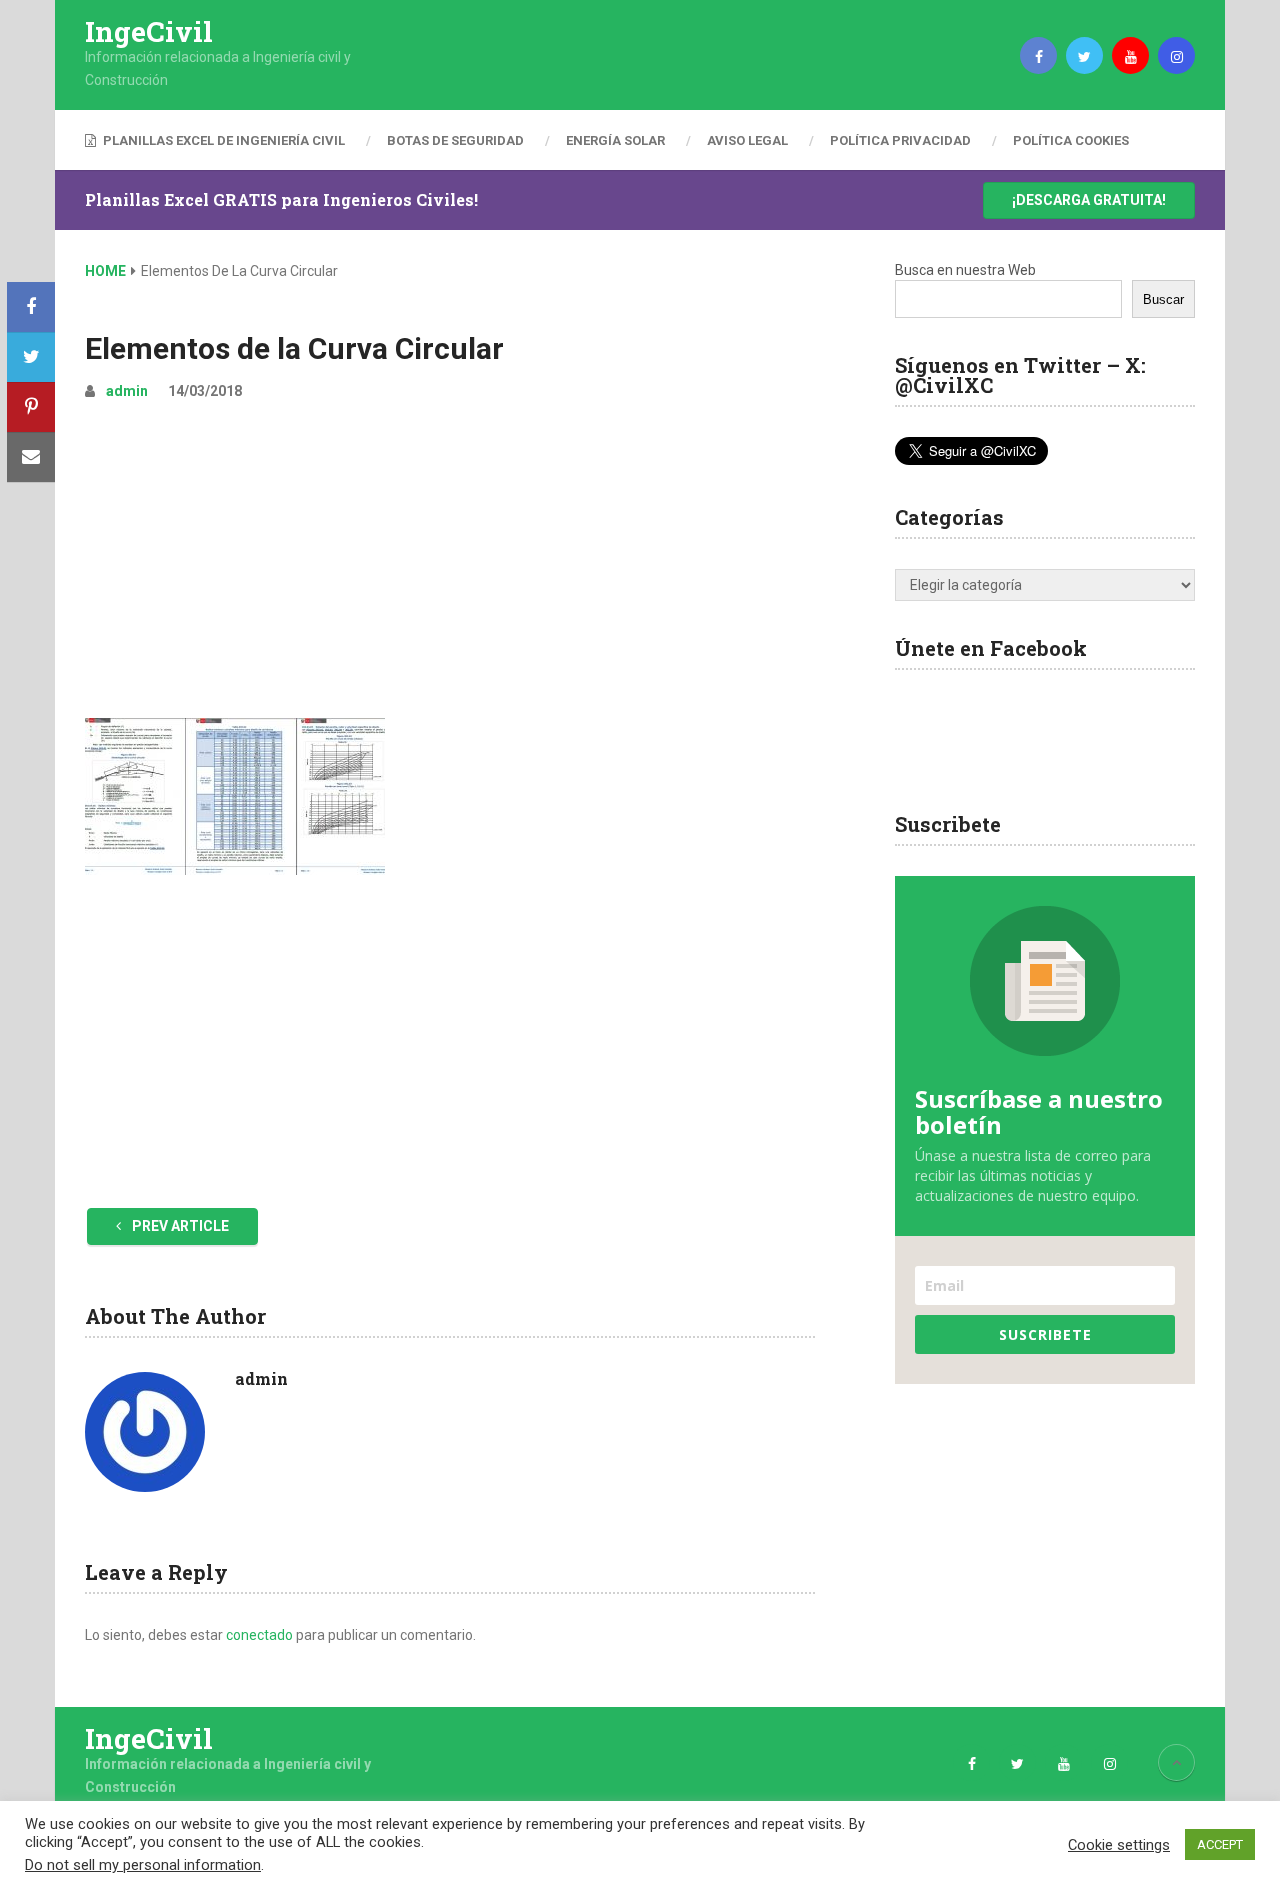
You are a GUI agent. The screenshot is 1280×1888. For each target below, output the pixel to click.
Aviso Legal (747, 140)
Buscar (1163, 299)
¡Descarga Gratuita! (1089, 200)
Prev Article (179, 1226)
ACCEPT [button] (1220, 1844)
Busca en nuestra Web (965, 270)
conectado (259, 1635)
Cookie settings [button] (1119, 1845)
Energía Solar (615, 140)
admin (127, 391)
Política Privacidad (900, 140)
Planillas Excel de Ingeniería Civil (222, 140)
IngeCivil (149, 32)
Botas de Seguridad (455, 140)
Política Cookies (1071, 140)
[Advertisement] (450, 568)
